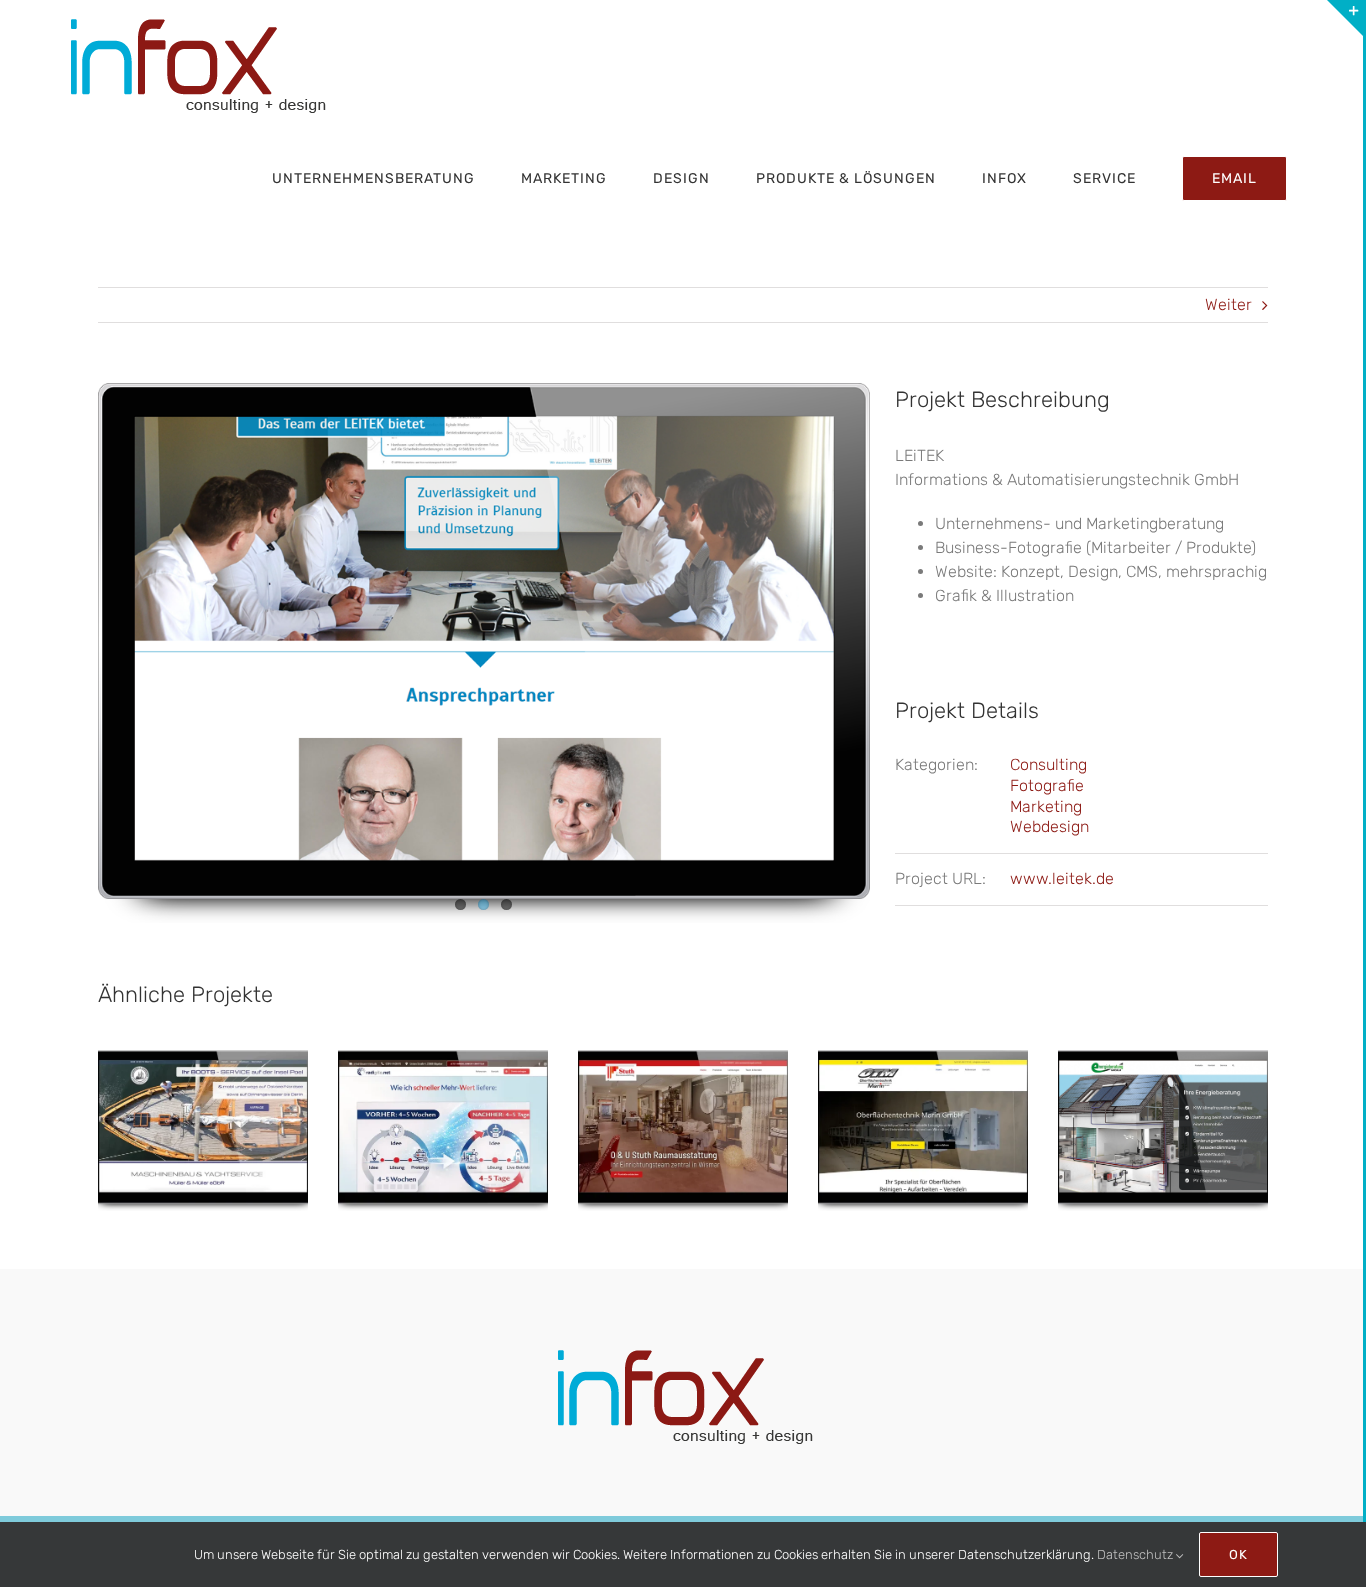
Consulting (1048, 764)
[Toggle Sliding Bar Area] (1345, 18)
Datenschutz (1136, 1554)
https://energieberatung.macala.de (1163, 1112)
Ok (1238, 1554)
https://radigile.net (443, 1101)
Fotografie (1047, 785)
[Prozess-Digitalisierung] (443, 1130)
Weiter (1228, 304)
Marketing (1046, 806)
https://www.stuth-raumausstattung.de (683, 1112)
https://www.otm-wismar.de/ (923, 1112)
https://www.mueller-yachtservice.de (203, 1112)
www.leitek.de (1062, 878)
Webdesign (1049, 826)
